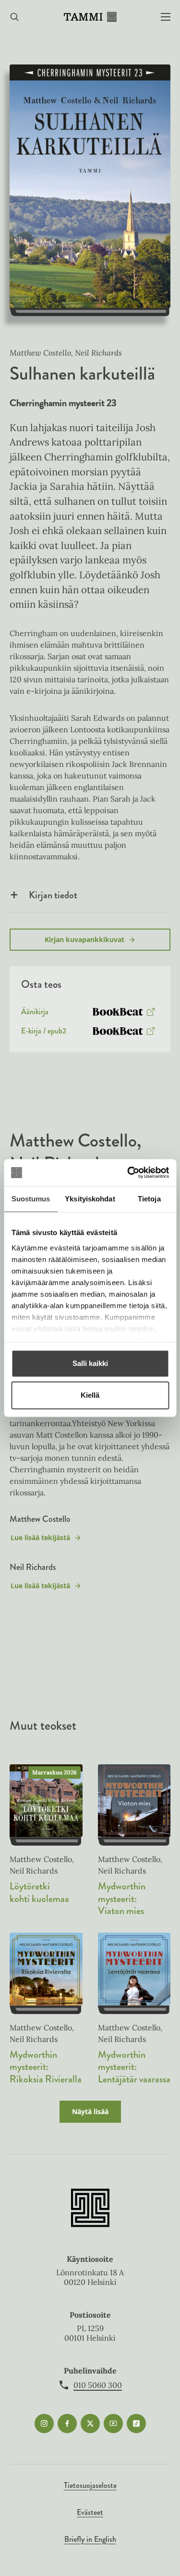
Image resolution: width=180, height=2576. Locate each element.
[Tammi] (90, 17)
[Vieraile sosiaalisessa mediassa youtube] (113, 2423)
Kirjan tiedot (53, 895)
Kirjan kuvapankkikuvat (84, 939)
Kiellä (90, 1395)
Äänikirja (35, 1014)
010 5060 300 (98, 2385)
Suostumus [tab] (31, 1199)
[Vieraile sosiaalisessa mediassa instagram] (44, 2423)
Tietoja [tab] (149, 1199)
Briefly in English (90, 2539)
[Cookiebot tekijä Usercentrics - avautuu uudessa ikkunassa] (128, 1173)
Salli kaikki (90, 1363)
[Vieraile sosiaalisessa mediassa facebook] (67, 2423)
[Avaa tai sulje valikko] (166, 17)
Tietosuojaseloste (90, 2485)
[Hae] (14, 17)
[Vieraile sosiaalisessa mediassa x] (90, 2423)
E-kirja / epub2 (44, 1033)
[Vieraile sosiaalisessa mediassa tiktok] (136, 2423)
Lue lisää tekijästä (40, 1540)
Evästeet (90, 2512)
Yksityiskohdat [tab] (90, 1199)
